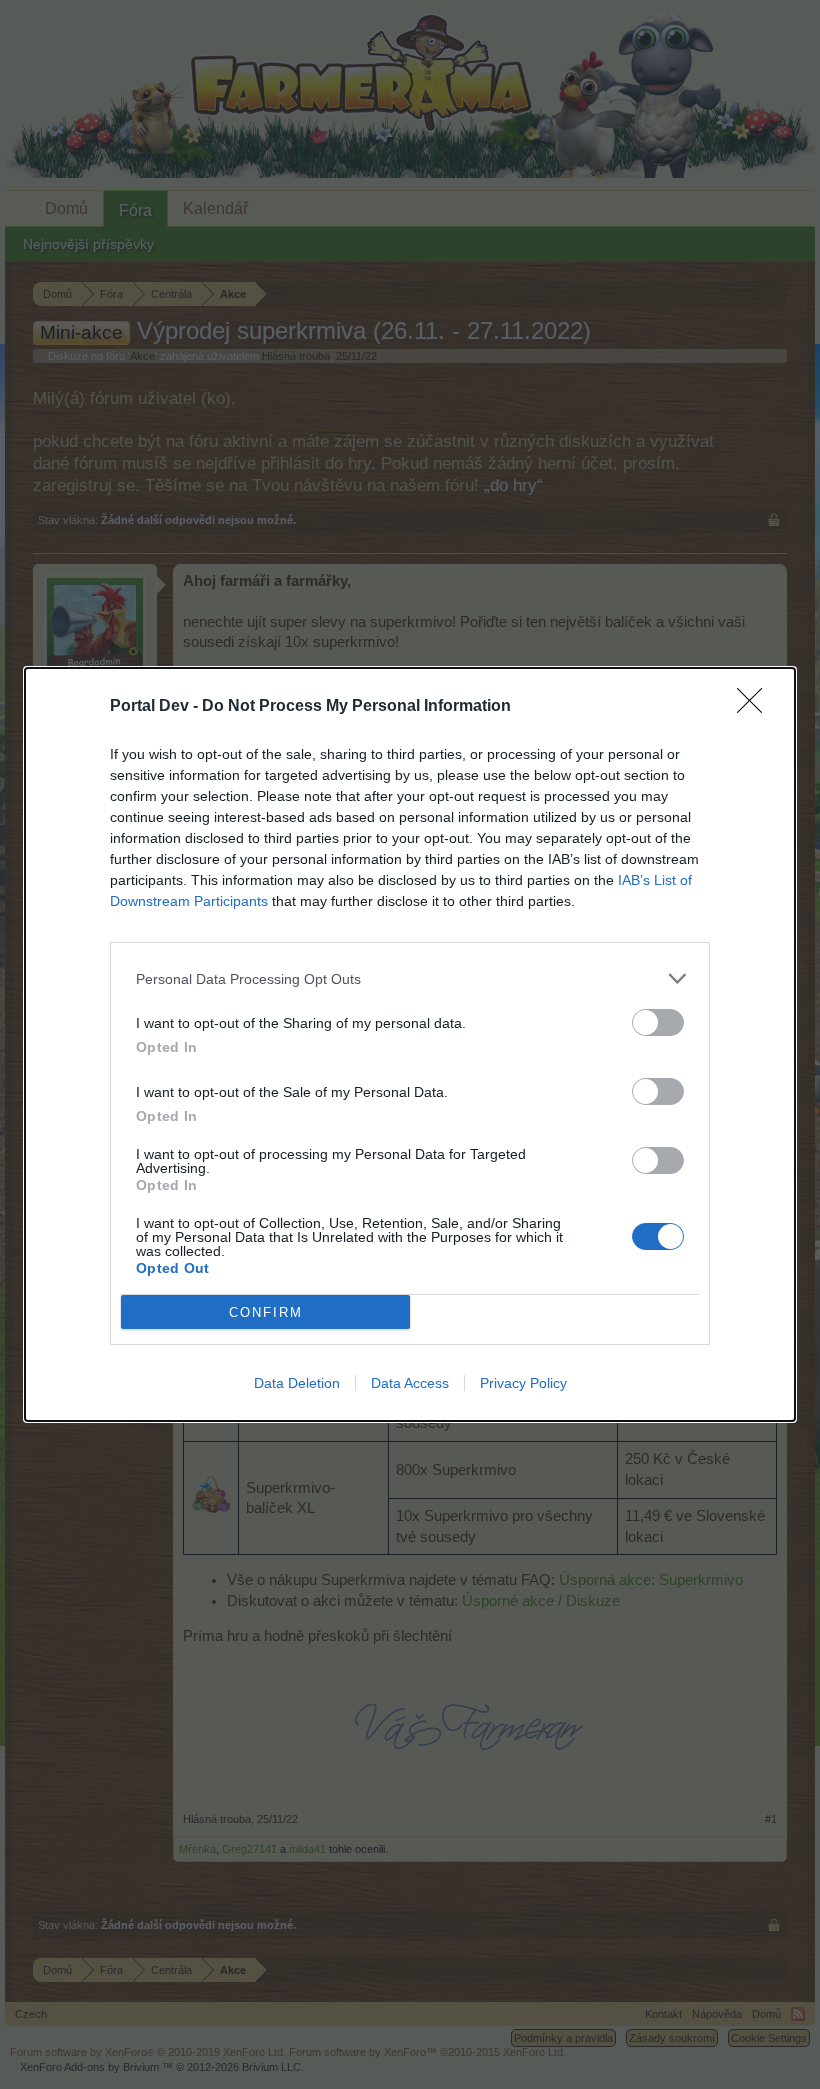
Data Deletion (297, 1383)
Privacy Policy (523, 1383)
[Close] (756, 707)
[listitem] (410, 978)
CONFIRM (266, 1312)
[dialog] (410, 1044)
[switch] (658, 1022)
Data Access (410, 1383)
